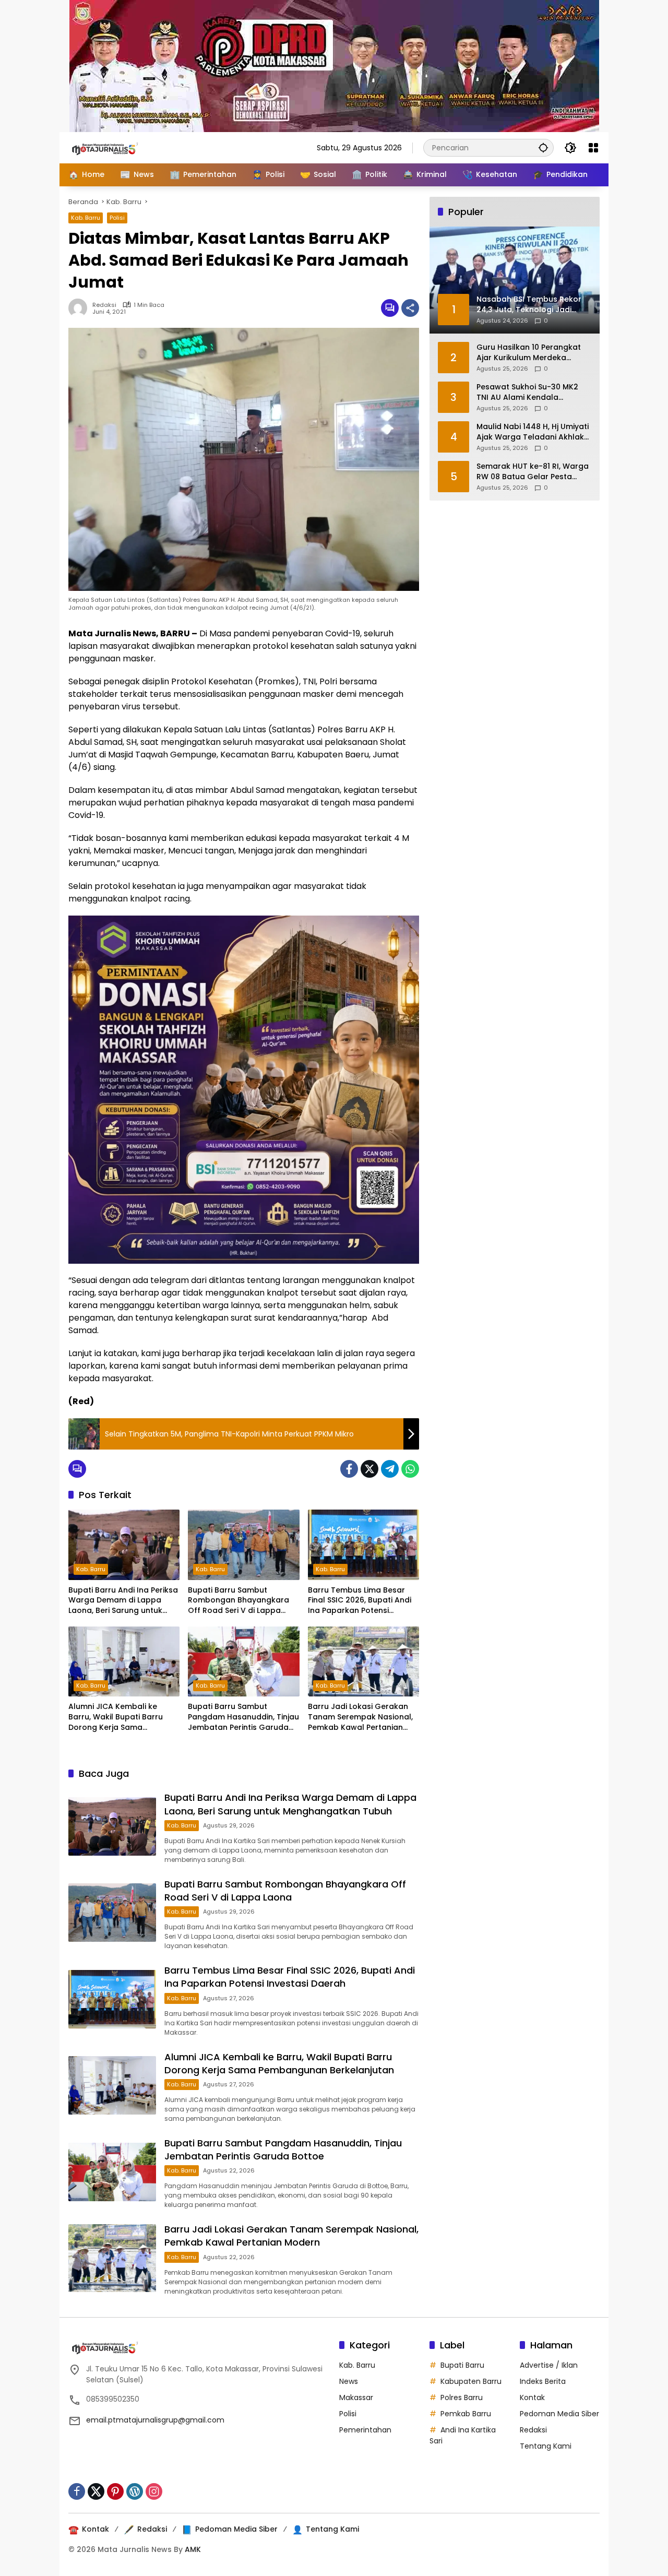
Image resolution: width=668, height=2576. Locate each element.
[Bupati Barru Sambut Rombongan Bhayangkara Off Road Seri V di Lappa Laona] (243, 1545)
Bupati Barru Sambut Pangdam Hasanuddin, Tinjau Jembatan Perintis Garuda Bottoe (243, 1717)
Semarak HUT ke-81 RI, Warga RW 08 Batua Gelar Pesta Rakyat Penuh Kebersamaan (533, 472)
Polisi (117, 218)
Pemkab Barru (466, 2414)
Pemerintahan (365, 2430)
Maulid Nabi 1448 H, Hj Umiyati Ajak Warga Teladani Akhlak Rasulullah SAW (533, 432)
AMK (193, 2549)
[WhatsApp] (410, 1469)
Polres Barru (462, 2397)
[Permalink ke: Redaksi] (80, 308)
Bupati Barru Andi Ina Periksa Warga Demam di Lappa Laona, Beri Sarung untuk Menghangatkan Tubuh (123, 1601)
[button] (543, 147)
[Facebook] (349, 1469)
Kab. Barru (86, 218)
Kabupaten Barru (471, 2381)
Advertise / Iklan (549, 2365)
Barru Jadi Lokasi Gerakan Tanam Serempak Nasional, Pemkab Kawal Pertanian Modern (360, 1717)
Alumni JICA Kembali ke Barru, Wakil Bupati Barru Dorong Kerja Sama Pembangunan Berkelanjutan (124, 1717)
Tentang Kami (546, 2446)
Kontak (532, 2397)
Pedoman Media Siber (559, 2414)
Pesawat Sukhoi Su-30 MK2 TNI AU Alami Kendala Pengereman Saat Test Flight (531, 392)
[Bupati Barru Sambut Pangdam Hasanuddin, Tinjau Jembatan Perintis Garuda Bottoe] (243, 1661)
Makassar (356, 2397)
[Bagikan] (410, 308)
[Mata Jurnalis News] (121, 147)
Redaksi (104, 305)
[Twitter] (369, 1469)
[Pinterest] (115, 2491)
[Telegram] (390, 1469)
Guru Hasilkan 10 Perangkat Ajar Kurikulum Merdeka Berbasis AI (529, 353)
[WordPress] (135, 2491)
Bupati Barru (462, 2365)
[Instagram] (154, 2491)
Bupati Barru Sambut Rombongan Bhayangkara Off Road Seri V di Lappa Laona (238, 1601)
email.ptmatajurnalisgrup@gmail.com (155, 2420)
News (349, 2381)
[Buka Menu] (593, 148)
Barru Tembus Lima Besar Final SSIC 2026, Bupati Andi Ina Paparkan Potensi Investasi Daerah (360, 1601)
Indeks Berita (543, 2381)
